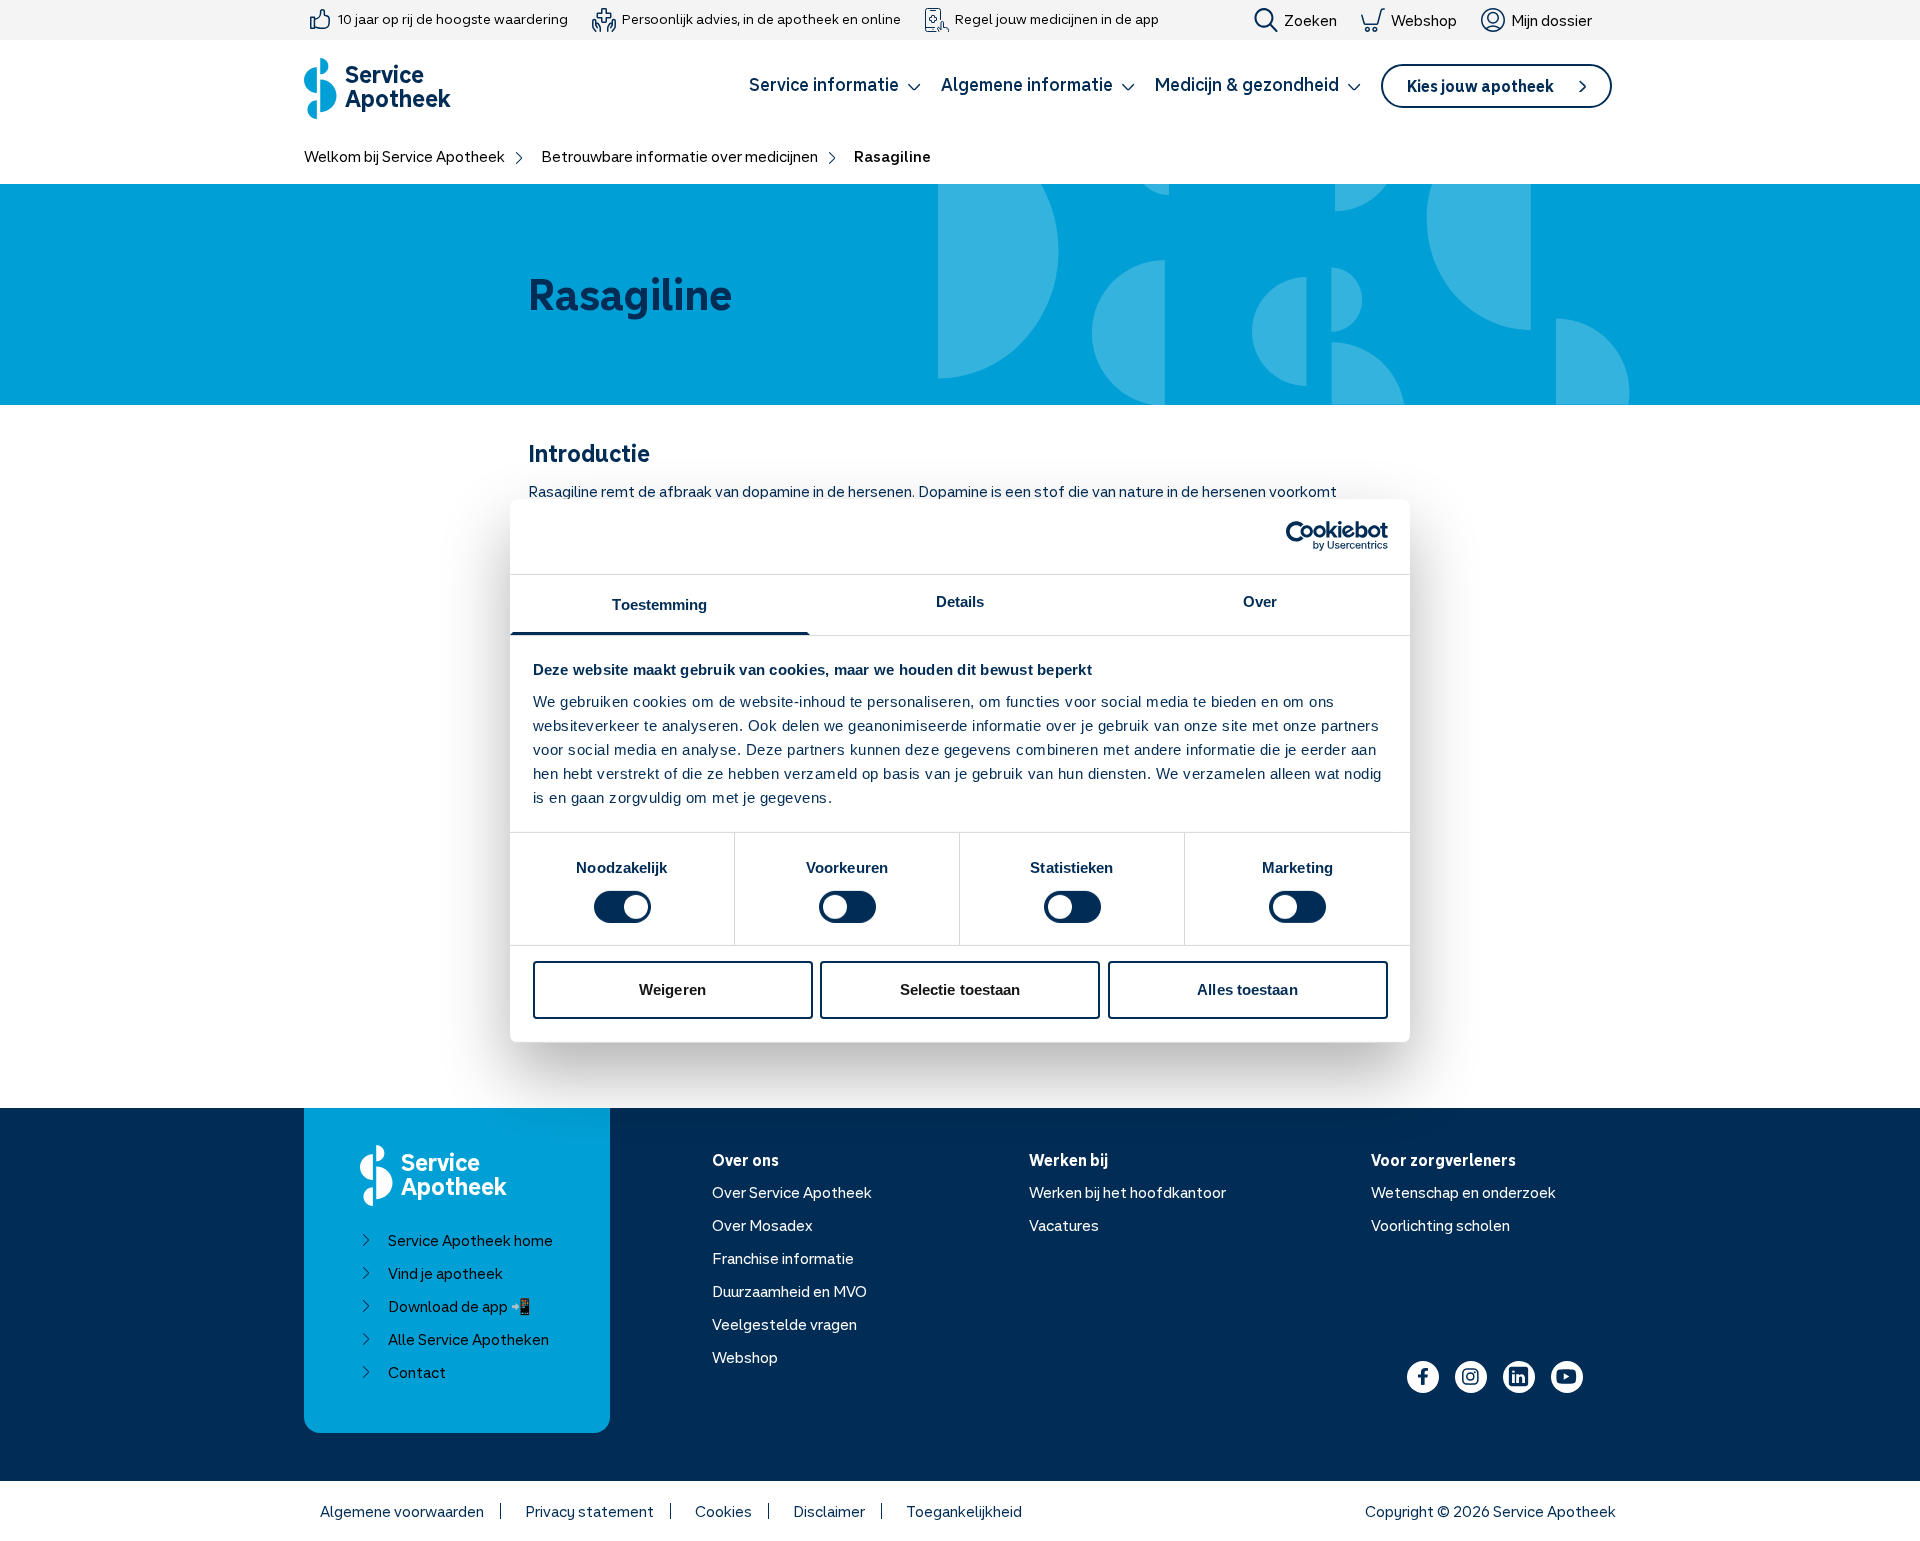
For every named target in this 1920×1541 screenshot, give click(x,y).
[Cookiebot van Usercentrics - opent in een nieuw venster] (1300, 536)
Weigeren (672, 989)
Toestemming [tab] (659, 603)
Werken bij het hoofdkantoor (1127, 1192)
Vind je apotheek (445, 1273)
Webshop (1424, 20)
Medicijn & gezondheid (1247, 84)
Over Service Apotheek (792, 1192)
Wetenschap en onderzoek (1463, 1192)
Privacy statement (589, 1511)
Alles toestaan (1247, 989)
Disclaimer (829, 1511)
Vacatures (1064, 1225)
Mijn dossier (1551, 20)
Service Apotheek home (470, 1240)
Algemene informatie (1027, 84)
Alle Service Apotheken (468, 1339)
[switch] (847, 907)
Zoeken (1310, 20)
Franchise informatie (783, 1258)
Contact (417, 1372)
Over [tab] (1260, 600)
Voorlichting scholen (1440, 1225)
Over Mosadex (762, 1225)
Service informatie (824, 84)
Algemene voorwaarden (402, 1511)
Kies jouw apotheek (1480, 86)
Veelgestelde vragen (784, 1324)
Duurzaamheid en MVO (789, 1291)
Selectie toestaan (960, 989)
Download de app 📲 (459, 1306)
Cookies (723, 1511)
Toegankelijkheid (964, 1511)
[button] (835, 88)
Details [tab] (960, 600)
